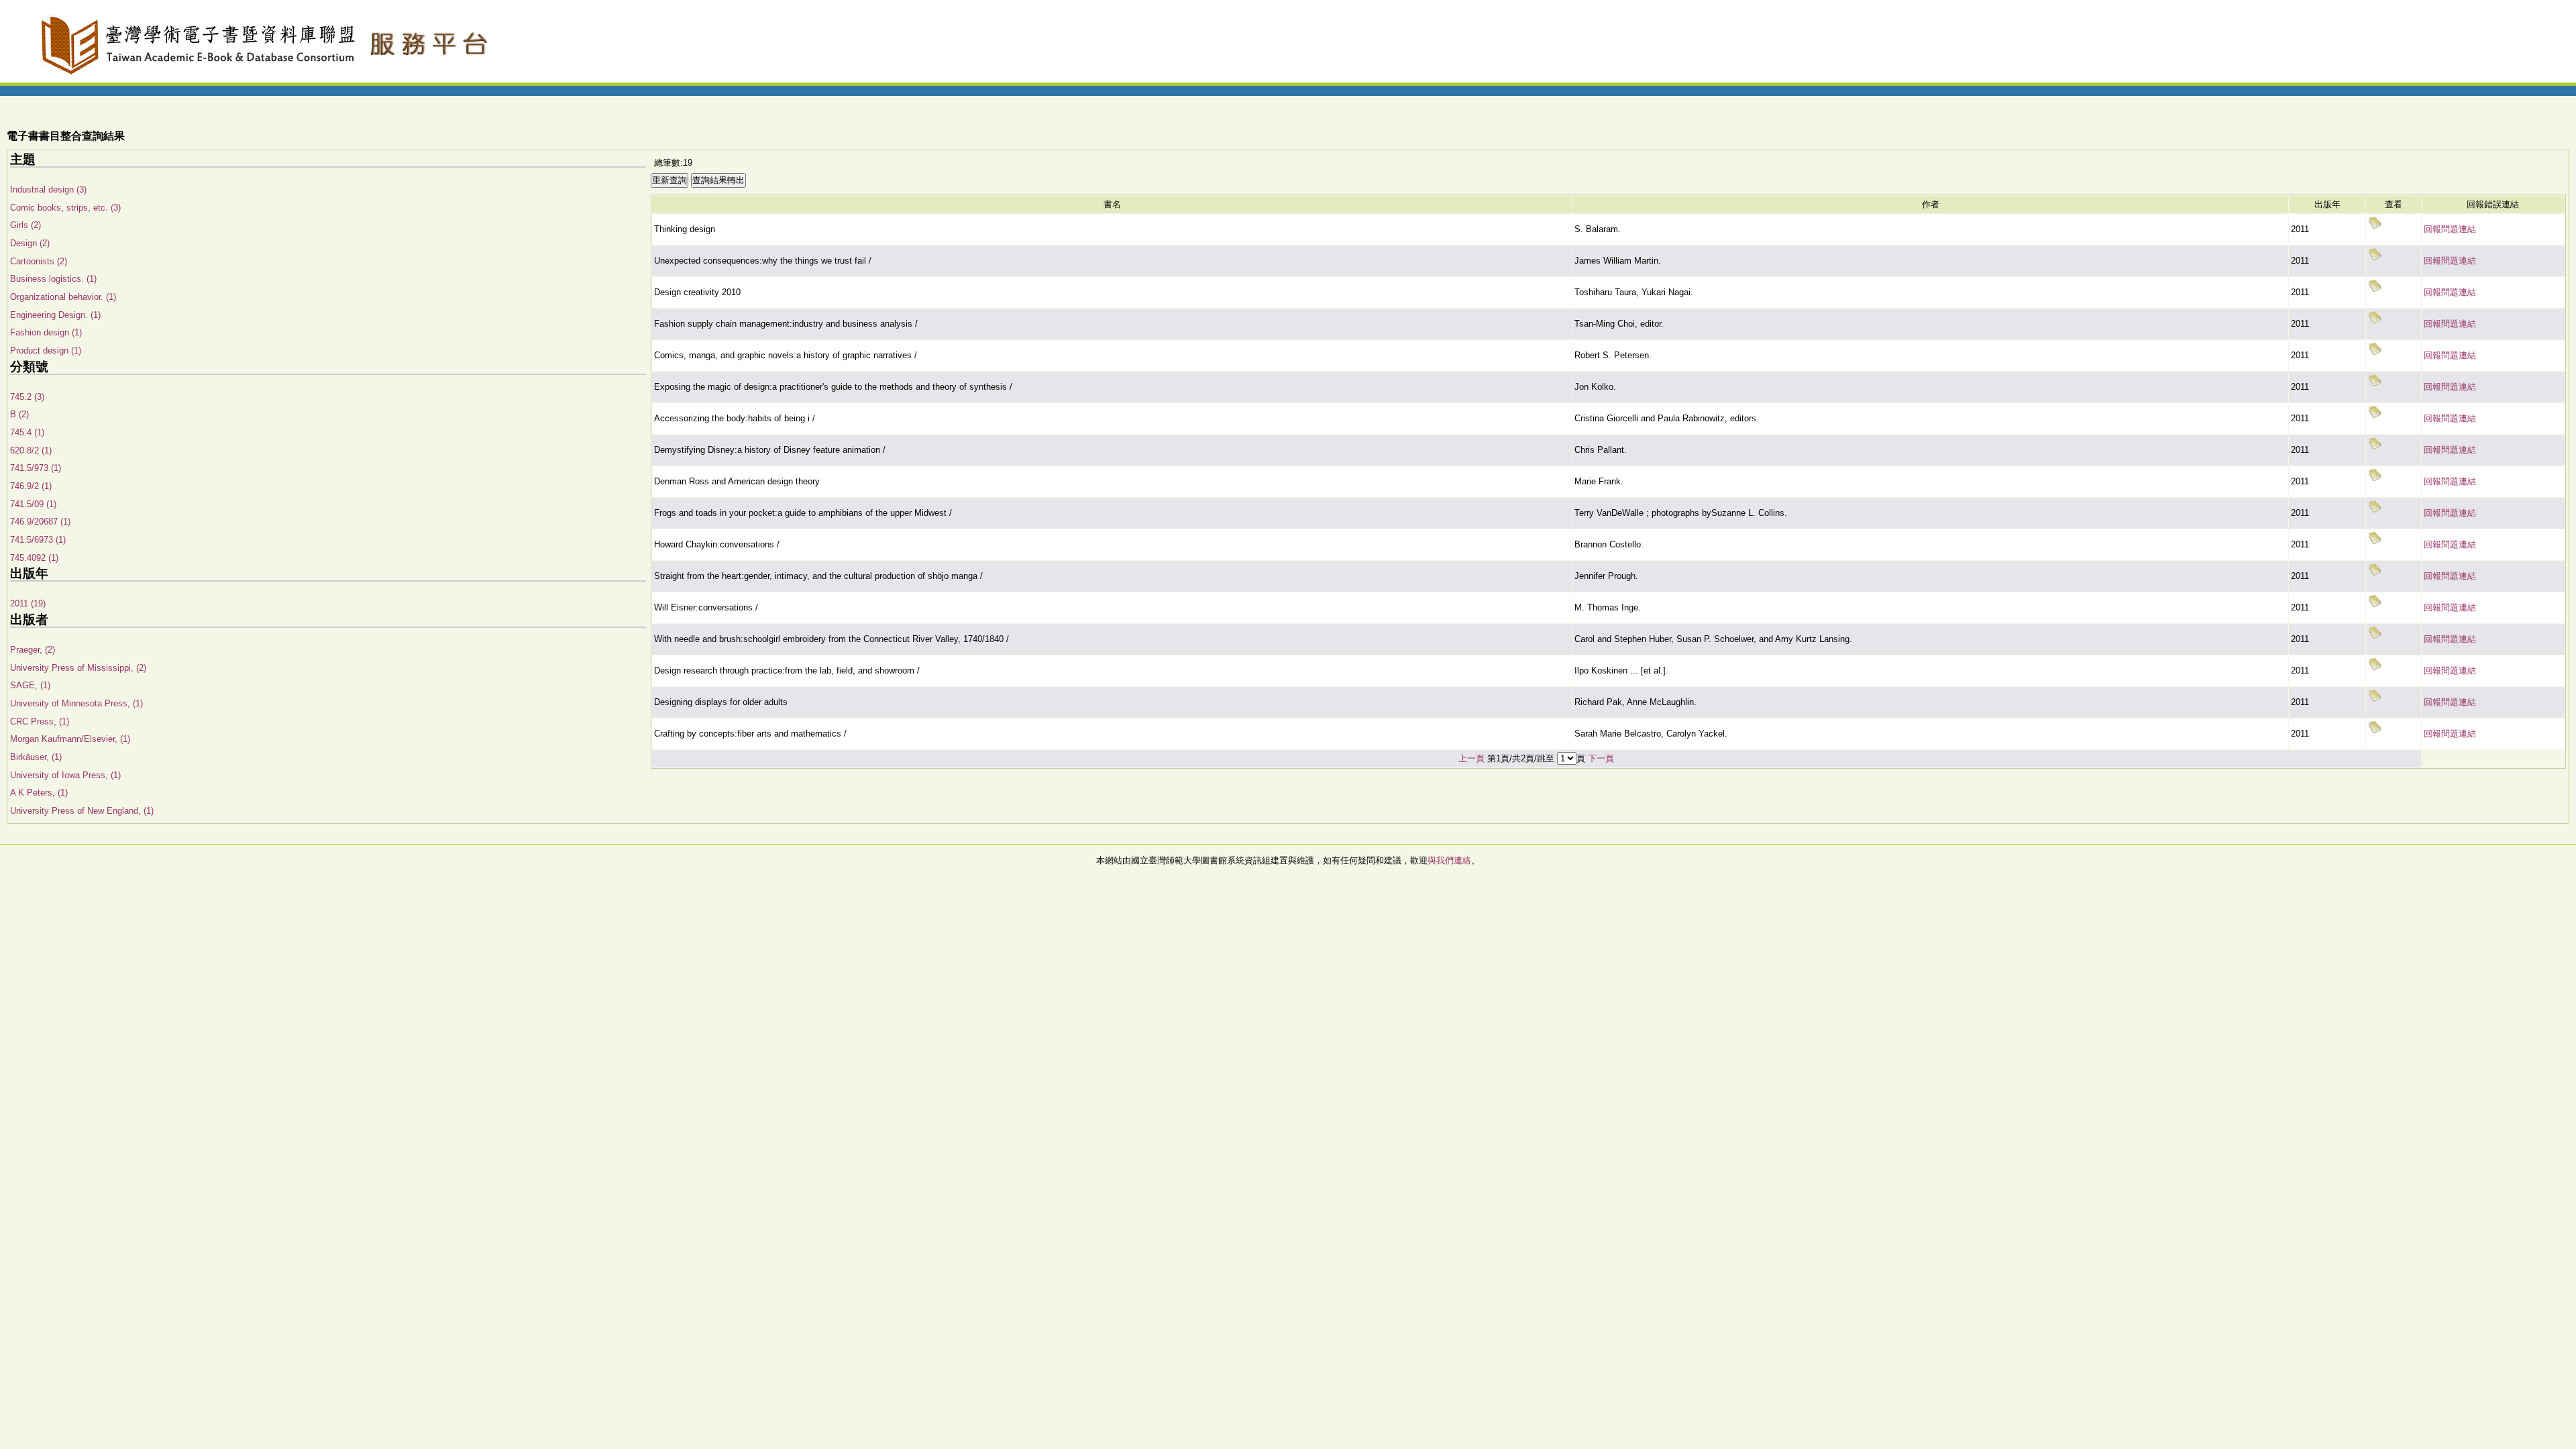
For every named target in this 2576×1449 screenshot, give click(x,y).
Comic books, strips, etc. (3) (65, 208)
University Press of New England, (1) (82, 811)
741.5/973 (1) (36, 468)
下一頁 (1601, 758)
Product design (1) (46, 351)
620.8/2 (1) (31, 450)
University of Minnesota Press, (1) (76, 703)
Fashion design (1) (46, 332)
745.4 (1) (27, 432)
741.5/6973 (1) (38, 540)
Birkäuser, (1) (36, 757)
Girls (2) (25, 225)
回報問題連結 (2450, 229)
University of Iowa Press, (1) (65, 775)
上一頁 (1471, 758)
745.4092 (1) (34, 558)
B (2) (19, 414)
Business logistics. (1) (53, 279)
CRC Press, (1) (40, 721)
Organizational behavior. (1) (63, 297)
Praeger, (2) (33, 650)
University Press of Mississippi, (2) (78, 668)
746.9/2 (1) (31, 486)
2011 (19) (28, 603)
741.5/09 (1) (33, 504)
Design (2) (30, 243)
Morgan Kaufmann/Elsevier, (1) (70, 739)
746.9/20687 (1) (40, 522)
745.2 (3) (27, 397)
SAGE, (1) (30, 685)
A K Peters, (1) (39, 793)
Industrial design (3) (48, 190)
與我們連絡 (1449, 860)
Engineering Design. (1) (55, 315)
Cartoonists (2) (39, 261)
